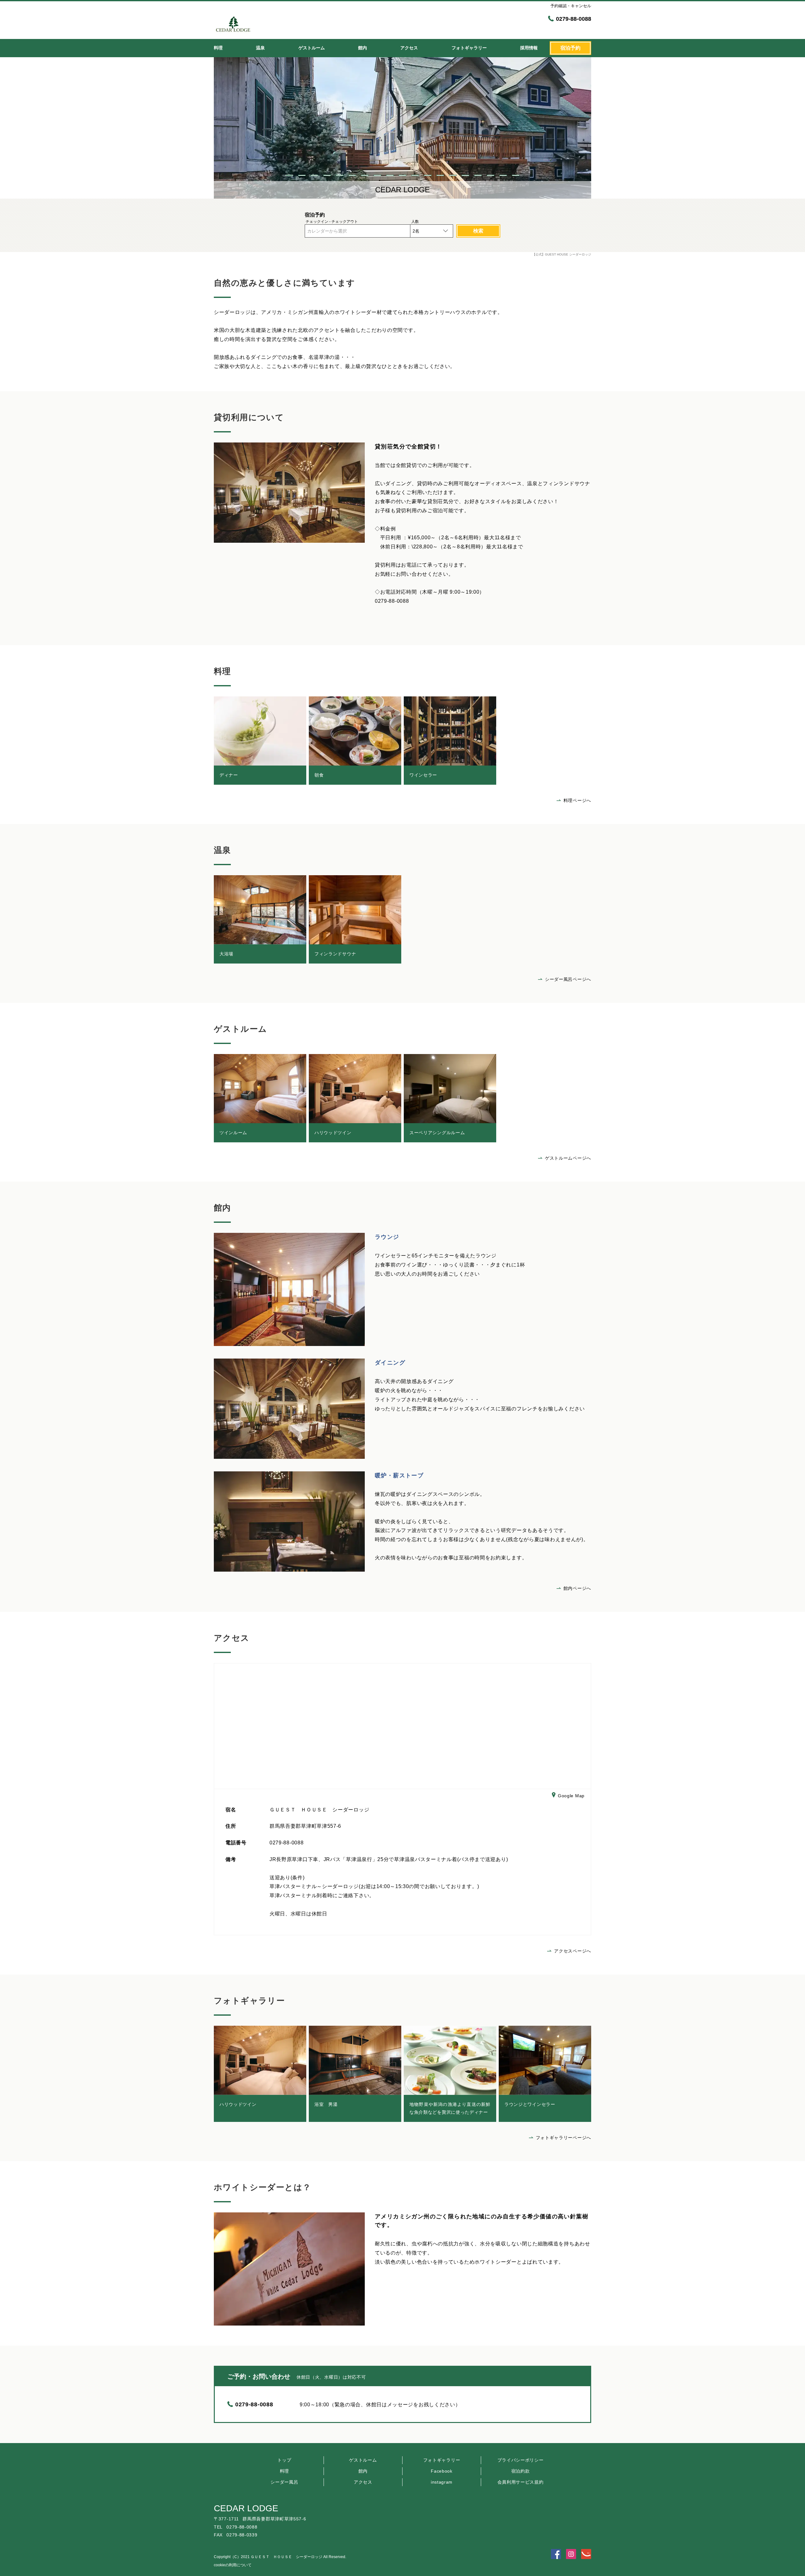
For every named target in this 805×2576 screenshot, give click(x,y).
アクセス (363, 2482)
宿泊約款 (521, 2471)
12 (428, 175)
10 (402, 175)
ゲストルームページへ (568, 1158)
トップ (284, 2460)
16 (478, 175)
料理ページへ (577, 800)
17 (491, 175)
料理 (284, 2471)
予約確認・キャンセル (571, 6)
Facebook (442, 2471)
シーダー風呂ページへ (568, 979)
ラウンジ (387, 1237)
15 (465, 175)
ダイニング (390, 1363)
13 (440, 175)
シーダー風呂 (284, 2482)
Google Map (571, 1795)
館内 (363, 2471)
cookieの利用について (233, 2565)
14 (453, 175)
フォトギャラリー (442, 2460)
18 (503, 175)
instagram (442, 2482)
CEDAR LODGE (246, 2508)
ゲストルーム (363, 2460)
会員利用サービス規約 (521, 2482)
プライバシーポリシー (521, 2460)
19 (516, 175)
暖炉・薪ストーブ (399, 1475)
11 (415, 175)
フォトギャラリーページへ (563, 2138)
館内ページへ (577, 1588)
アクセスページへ (573, 1951)
